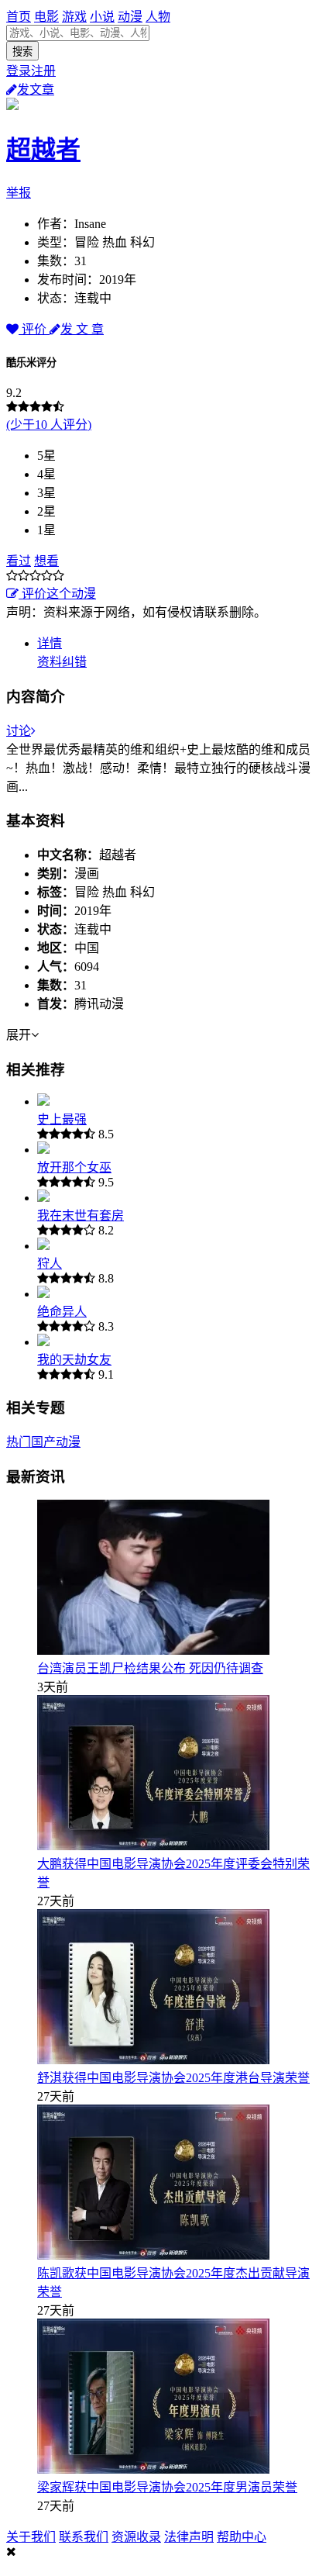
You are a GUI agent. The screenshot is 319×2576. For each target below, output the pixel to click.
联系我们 (84, 2537)
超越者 (43, 150)
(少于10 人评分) (49, 425)
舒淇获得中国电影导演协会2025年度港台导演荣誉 (173, 2078)
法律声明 (189, 2537)
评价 (34, 329)
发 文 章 (82, 329)
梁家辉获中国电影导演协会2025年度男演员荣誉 (167, 2487)
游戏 (74, 17)
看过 (19, 561)
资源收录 (136, 2537)
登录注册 (31, 71)
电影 (46, 17)
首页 (19, 17)
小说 (102, 17)
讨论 (19, 731)
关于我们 (31, 2537)
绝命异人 (62, 1312)
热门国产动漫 (43, 1442)
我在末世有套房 (81, 1215)
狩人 (50, 1264)
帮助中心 (242, 2537)
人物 (158, 17)
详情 (50, 643)
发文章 (36, 90)
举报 (19, 193)
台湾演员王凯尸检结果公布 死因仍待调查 (150, 1668)
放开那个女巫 (74, 1167)
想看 (46, 561)
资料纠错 (62, 662)
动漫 (130, 17)
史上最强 (62, 1119)
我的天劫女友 (74, 1360)
